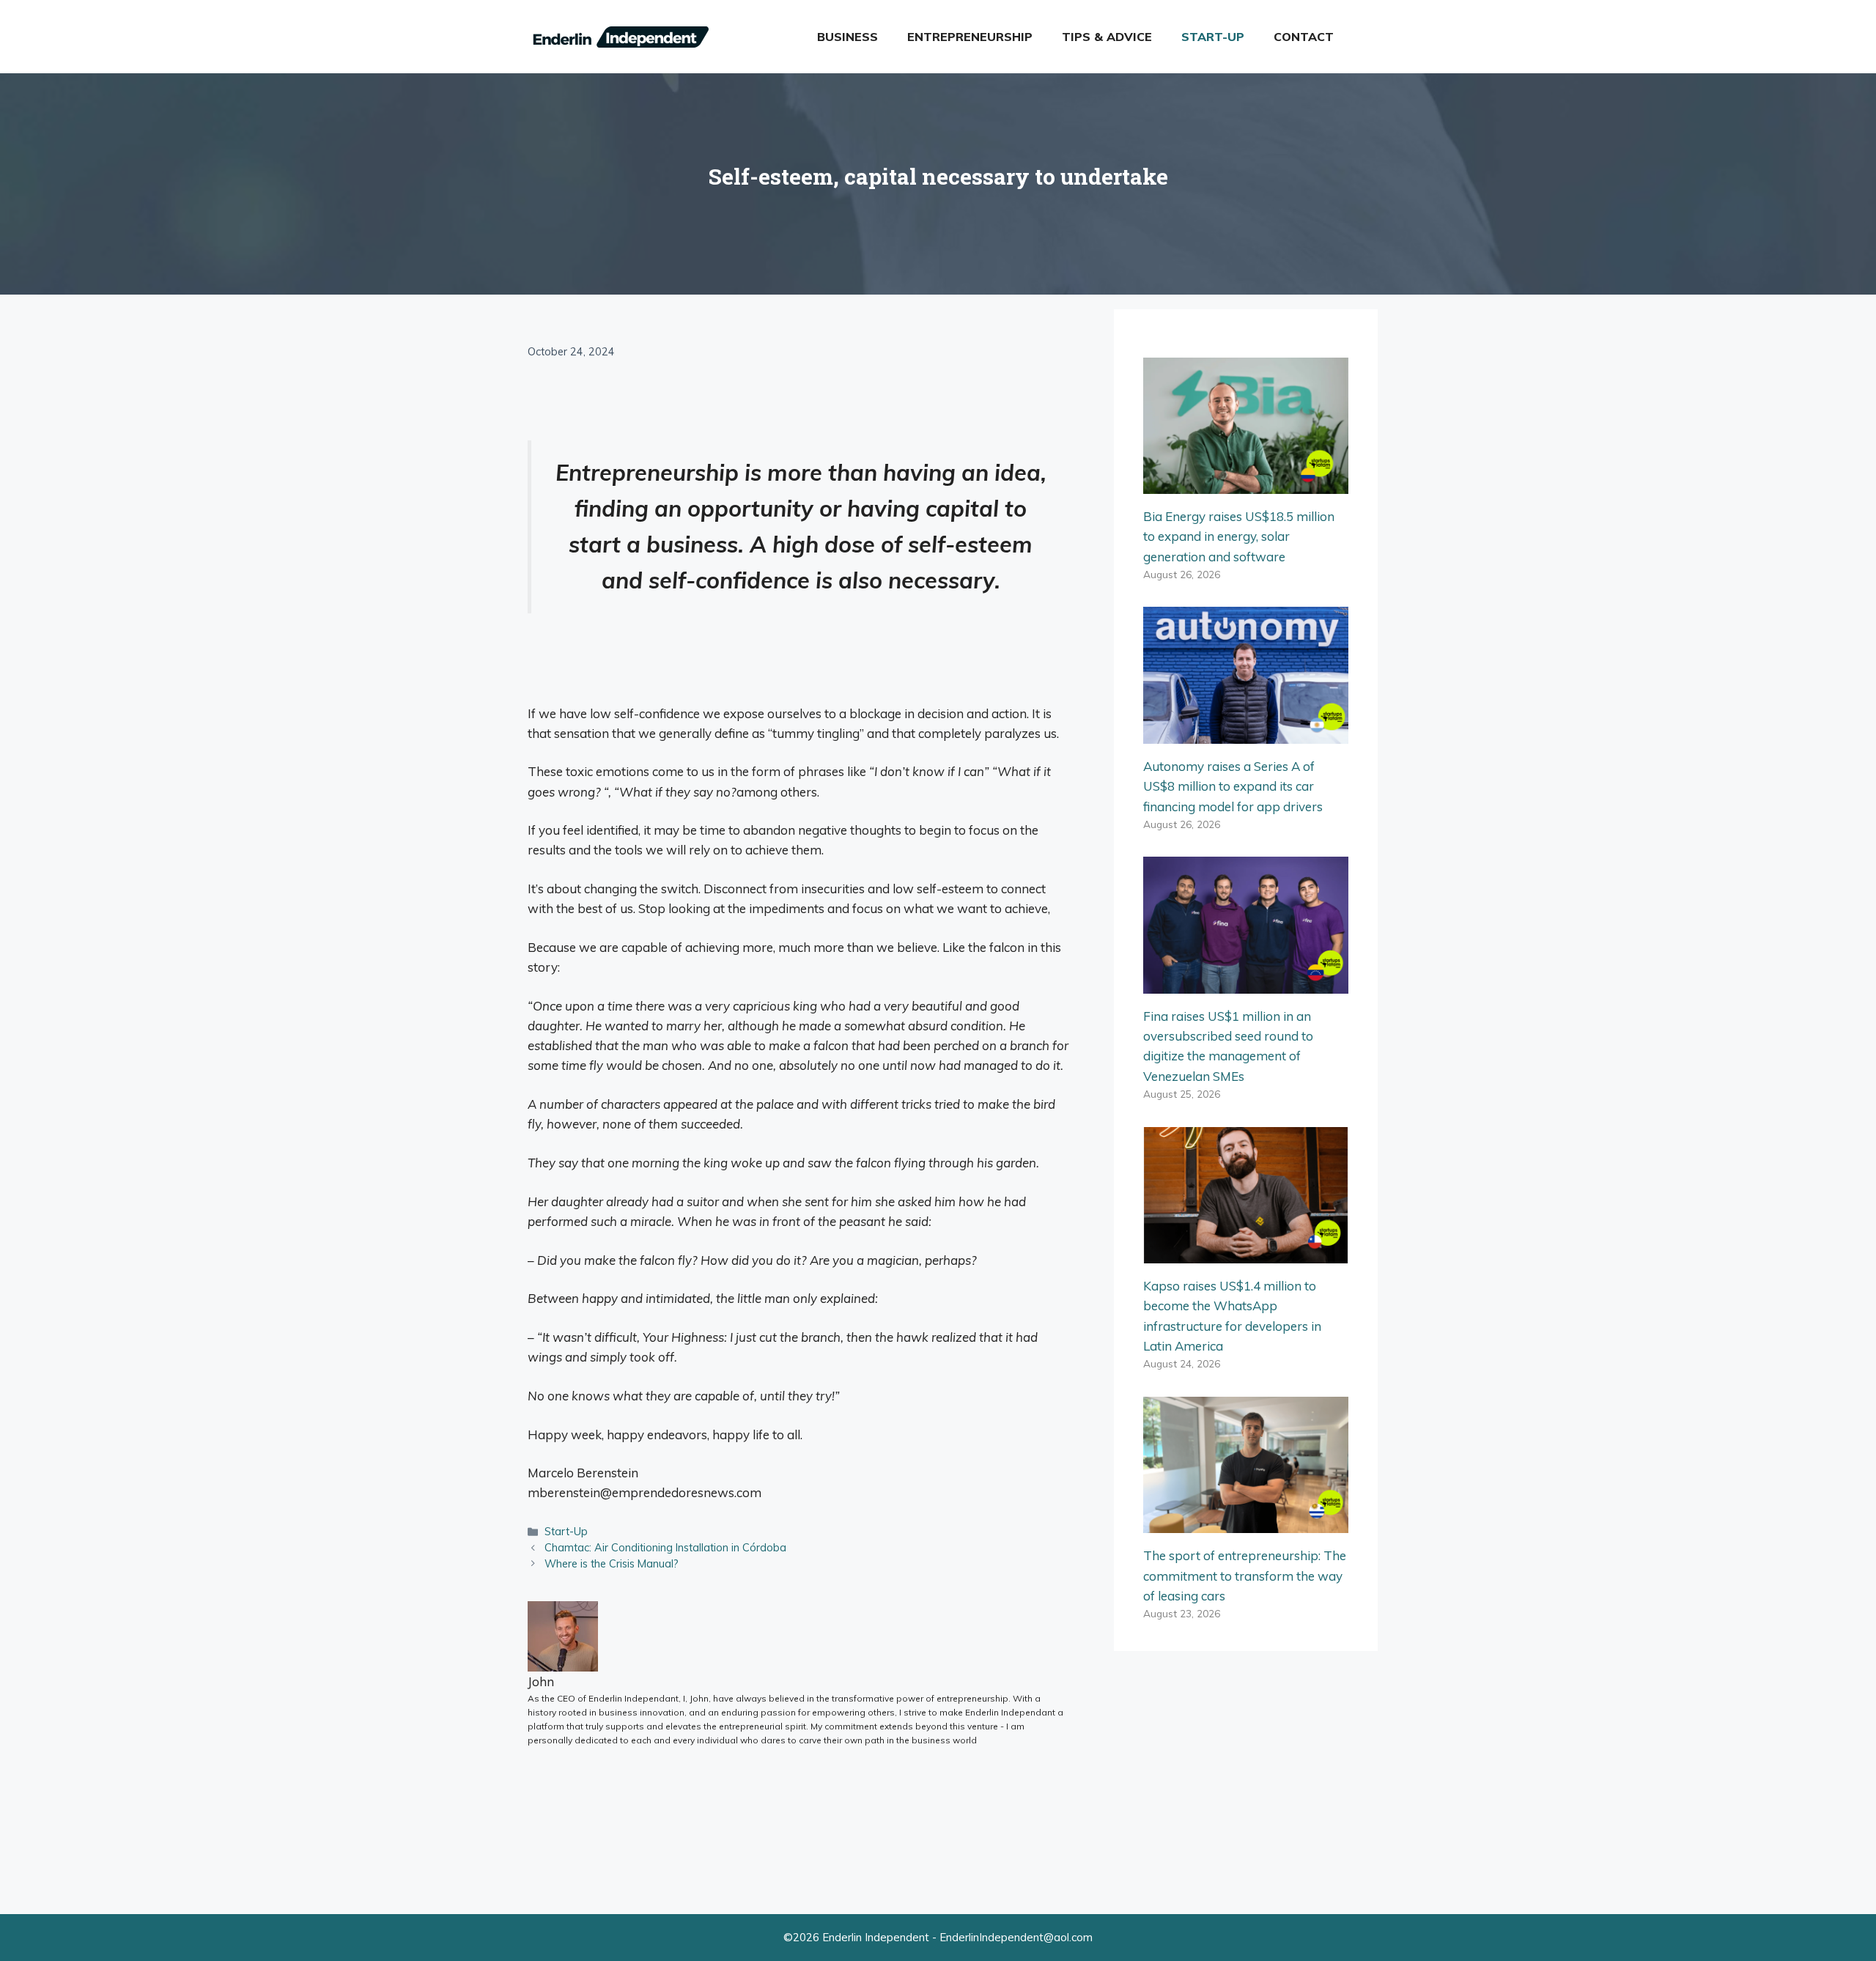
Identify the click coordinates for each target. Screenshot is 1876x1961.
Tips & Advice (1107, 37)
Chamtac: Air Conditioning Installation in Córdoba (665, 1547)
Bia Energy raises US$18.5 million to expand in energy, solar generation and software (1239, 536)
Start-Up (1213, 37)
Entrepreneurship (970, 37)
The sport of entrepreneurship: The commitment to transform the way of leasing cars (1245, 1575)
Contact (1304, 37)
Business (847, 37)
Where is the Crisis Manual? (612, 1563)
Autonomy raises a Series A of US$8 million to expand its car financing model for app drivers (1233, 786)
